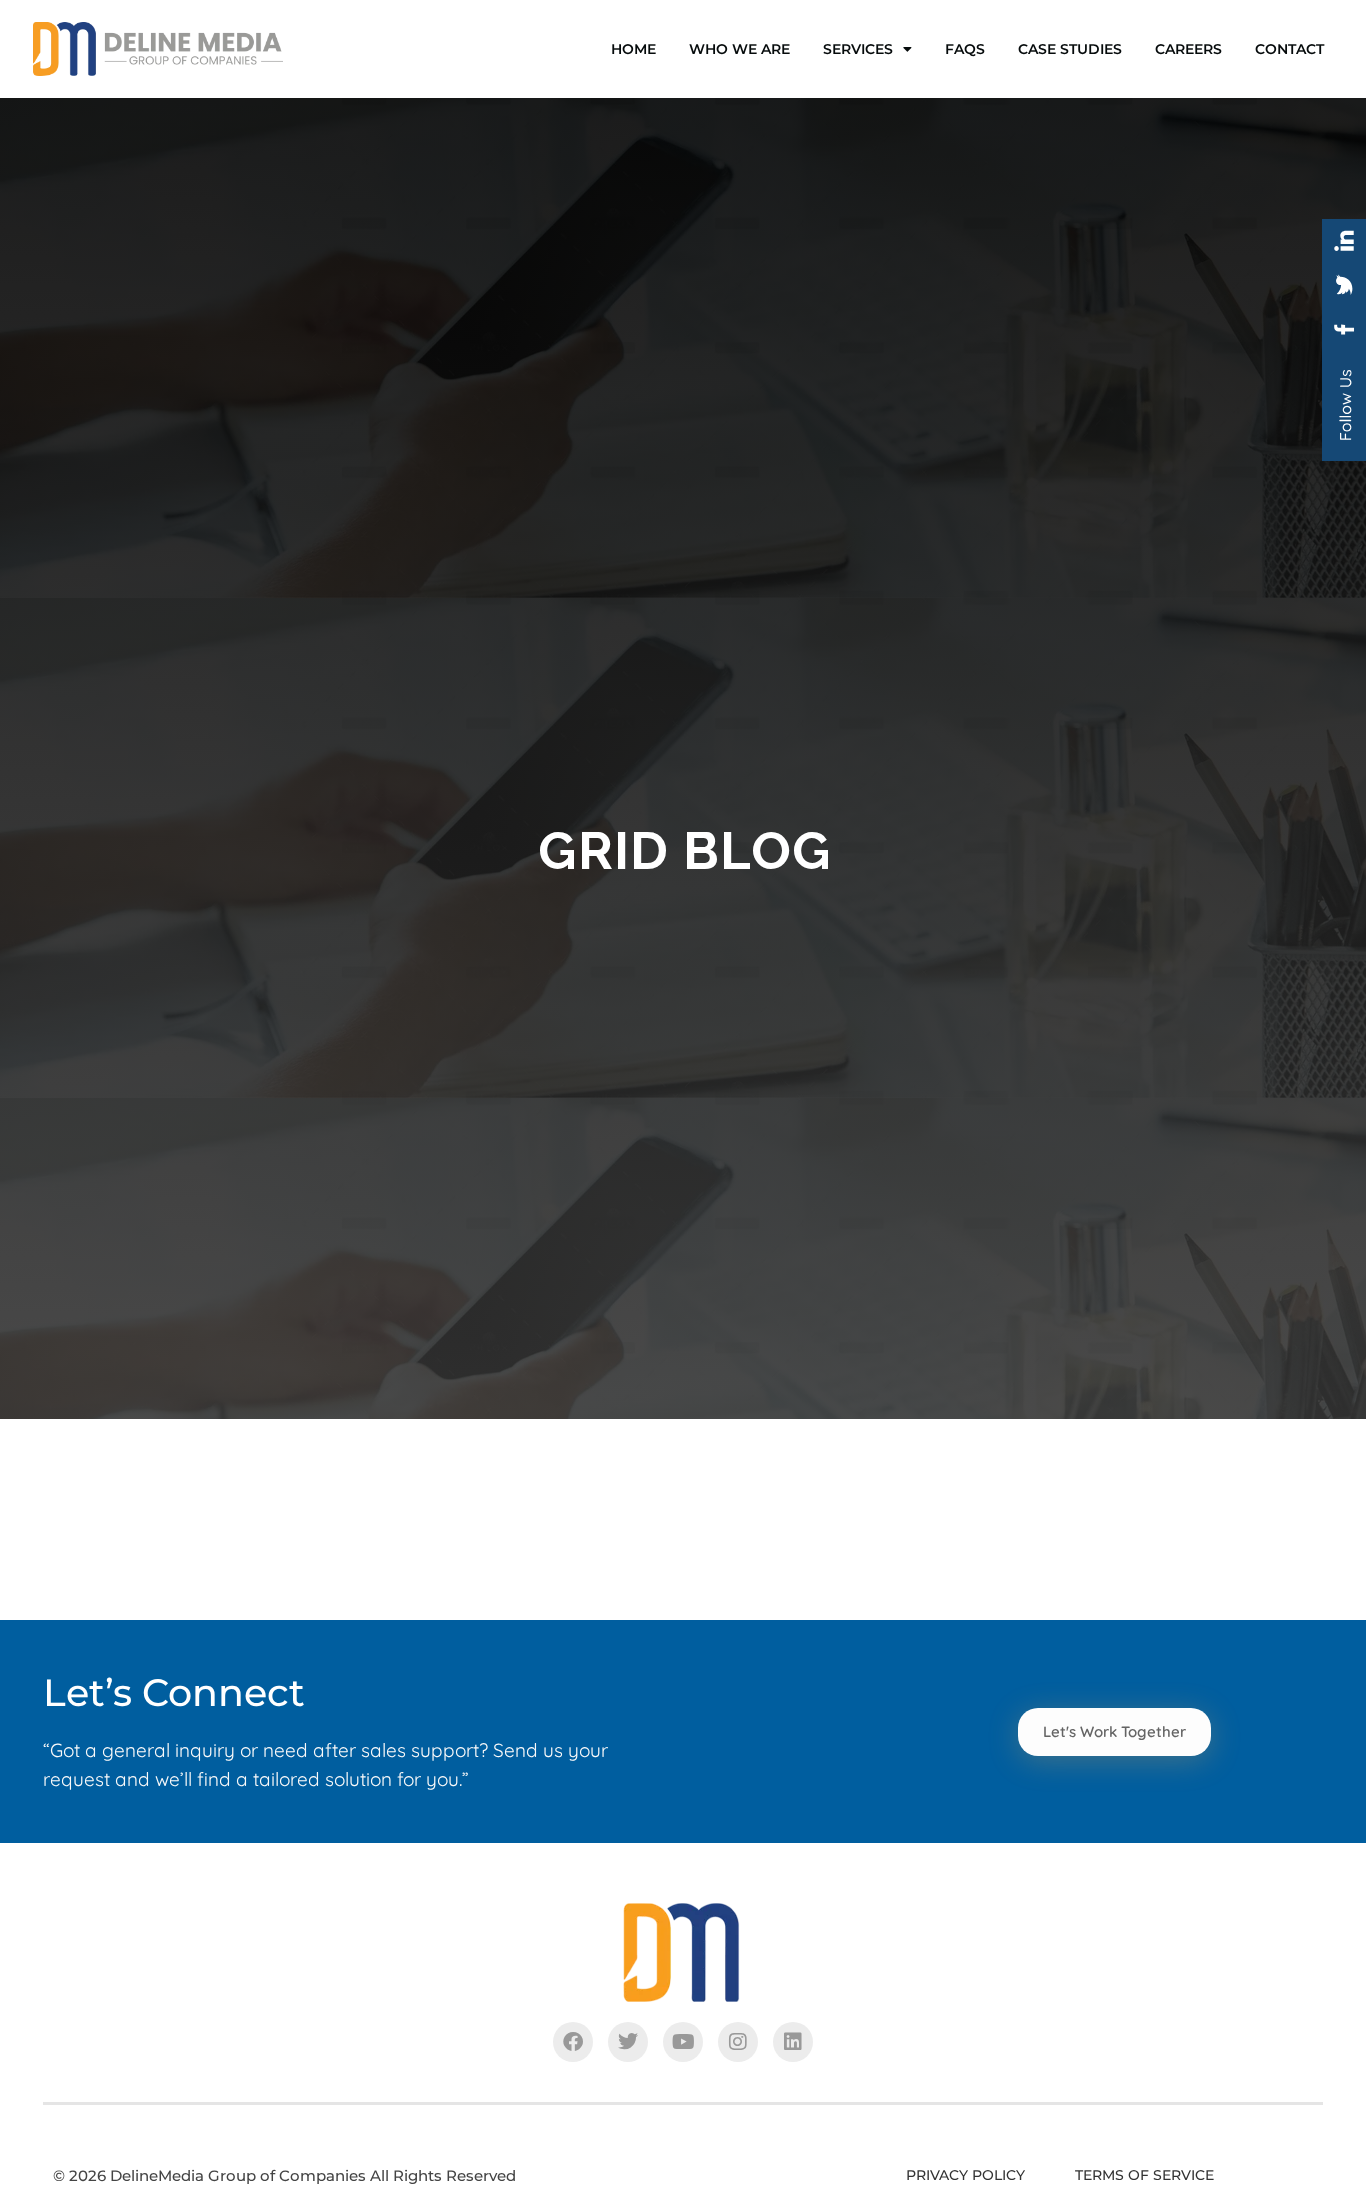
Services (858, 49)
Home (633, 49)
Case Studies (1070, 49)
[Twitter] (628, 2042)
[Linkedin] (793, 2042)
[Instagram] (738, 2042)
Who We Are (739, 49)
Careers (1188, 49)
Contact (1289, 49)
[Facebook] (573, 2042)
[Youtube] (683, 2042)
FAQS (965, 49)
